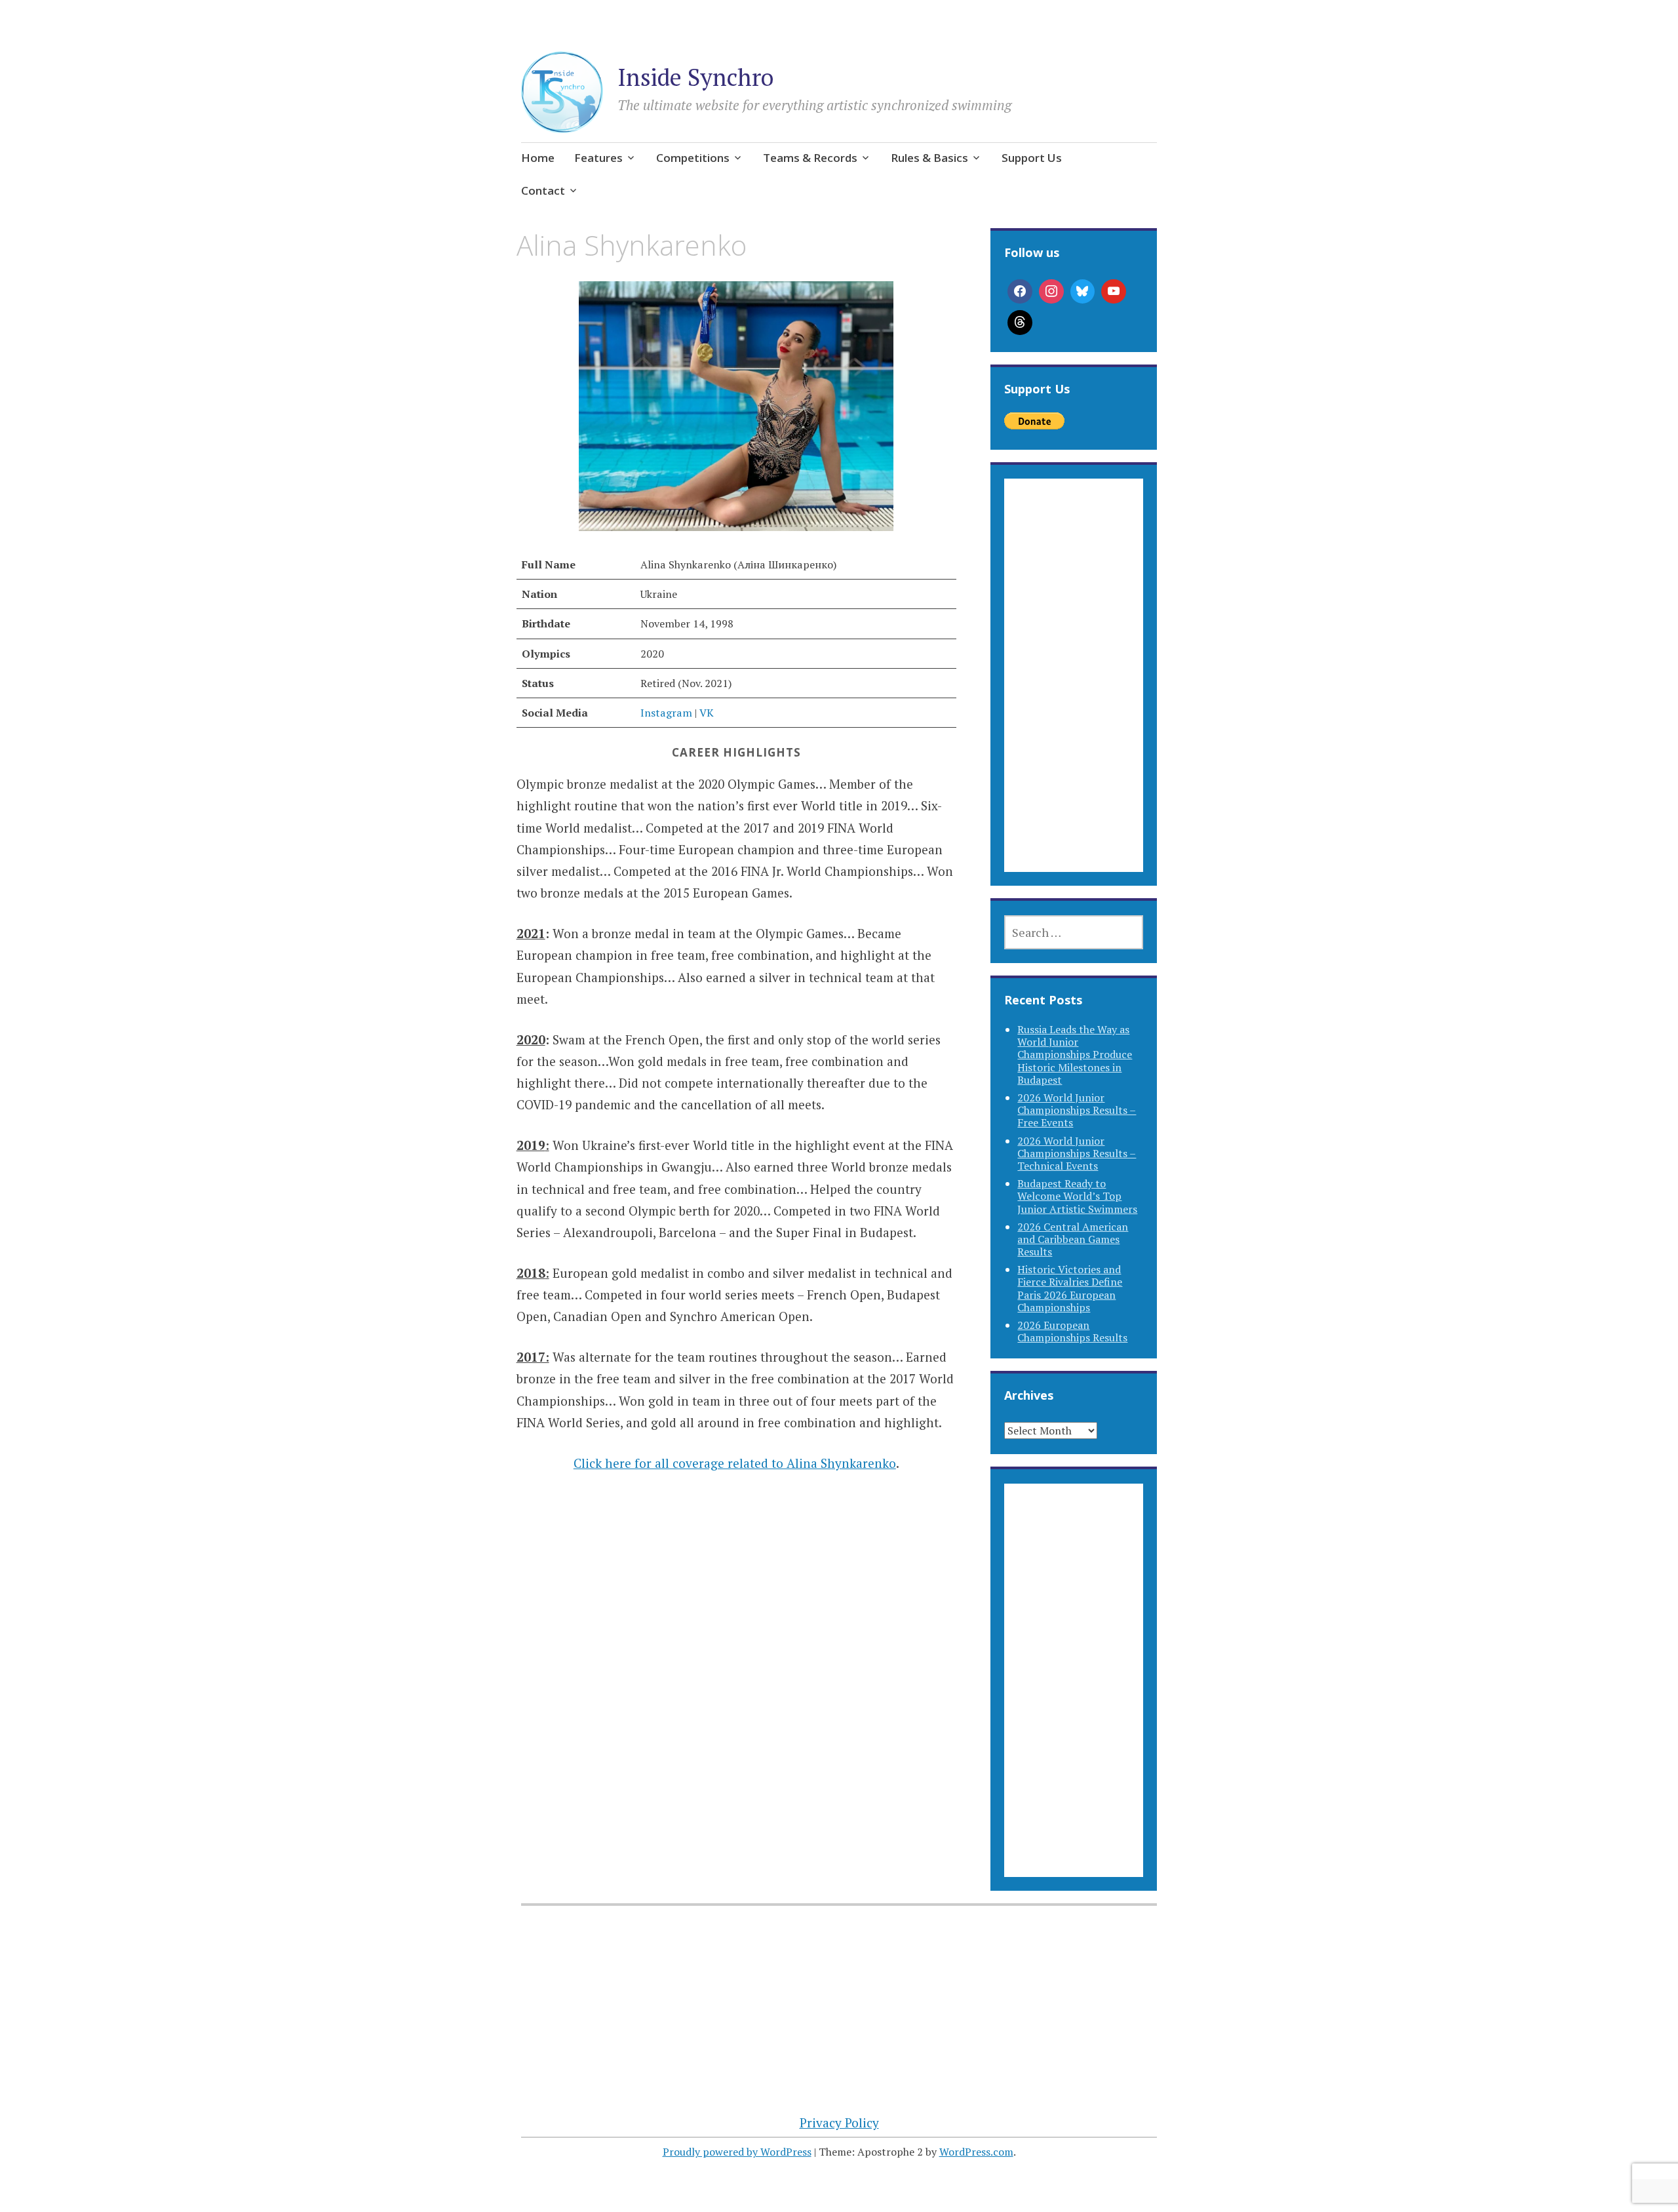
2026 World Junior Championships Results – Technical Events (1077, 1153)
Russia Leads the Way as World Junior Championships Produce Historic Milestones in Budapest (1075, 1055)
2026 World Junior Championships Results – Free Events (1077, 1110)
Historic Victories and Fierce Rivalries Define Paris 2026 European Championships (1070, 1288)
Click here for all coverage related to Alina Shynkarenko (735, 1463)
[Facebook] (1020, 292)
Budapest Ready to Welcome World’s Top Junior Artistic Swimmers (1077, 1196)
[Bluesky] (1083, 292)
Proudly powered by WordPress (737, 2152)
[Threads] (1020, 323)
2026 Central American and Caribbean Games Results (1073, 1239)
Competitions (693, 158)
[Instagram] (1051, 292)
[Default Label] (1114, 292)
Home (538, 158)
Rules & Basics (929, 158)
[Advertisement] (1073, 691)
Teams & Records (810, 158)
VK (707, 713)
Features (598, 158)
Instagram (666, 713)
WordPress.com (976, 2152)
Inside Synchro (695, 77)
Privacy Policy (839, 2123)
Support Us (1032, 158)
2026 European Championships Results (1072, 1331)
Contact (543, 190)
